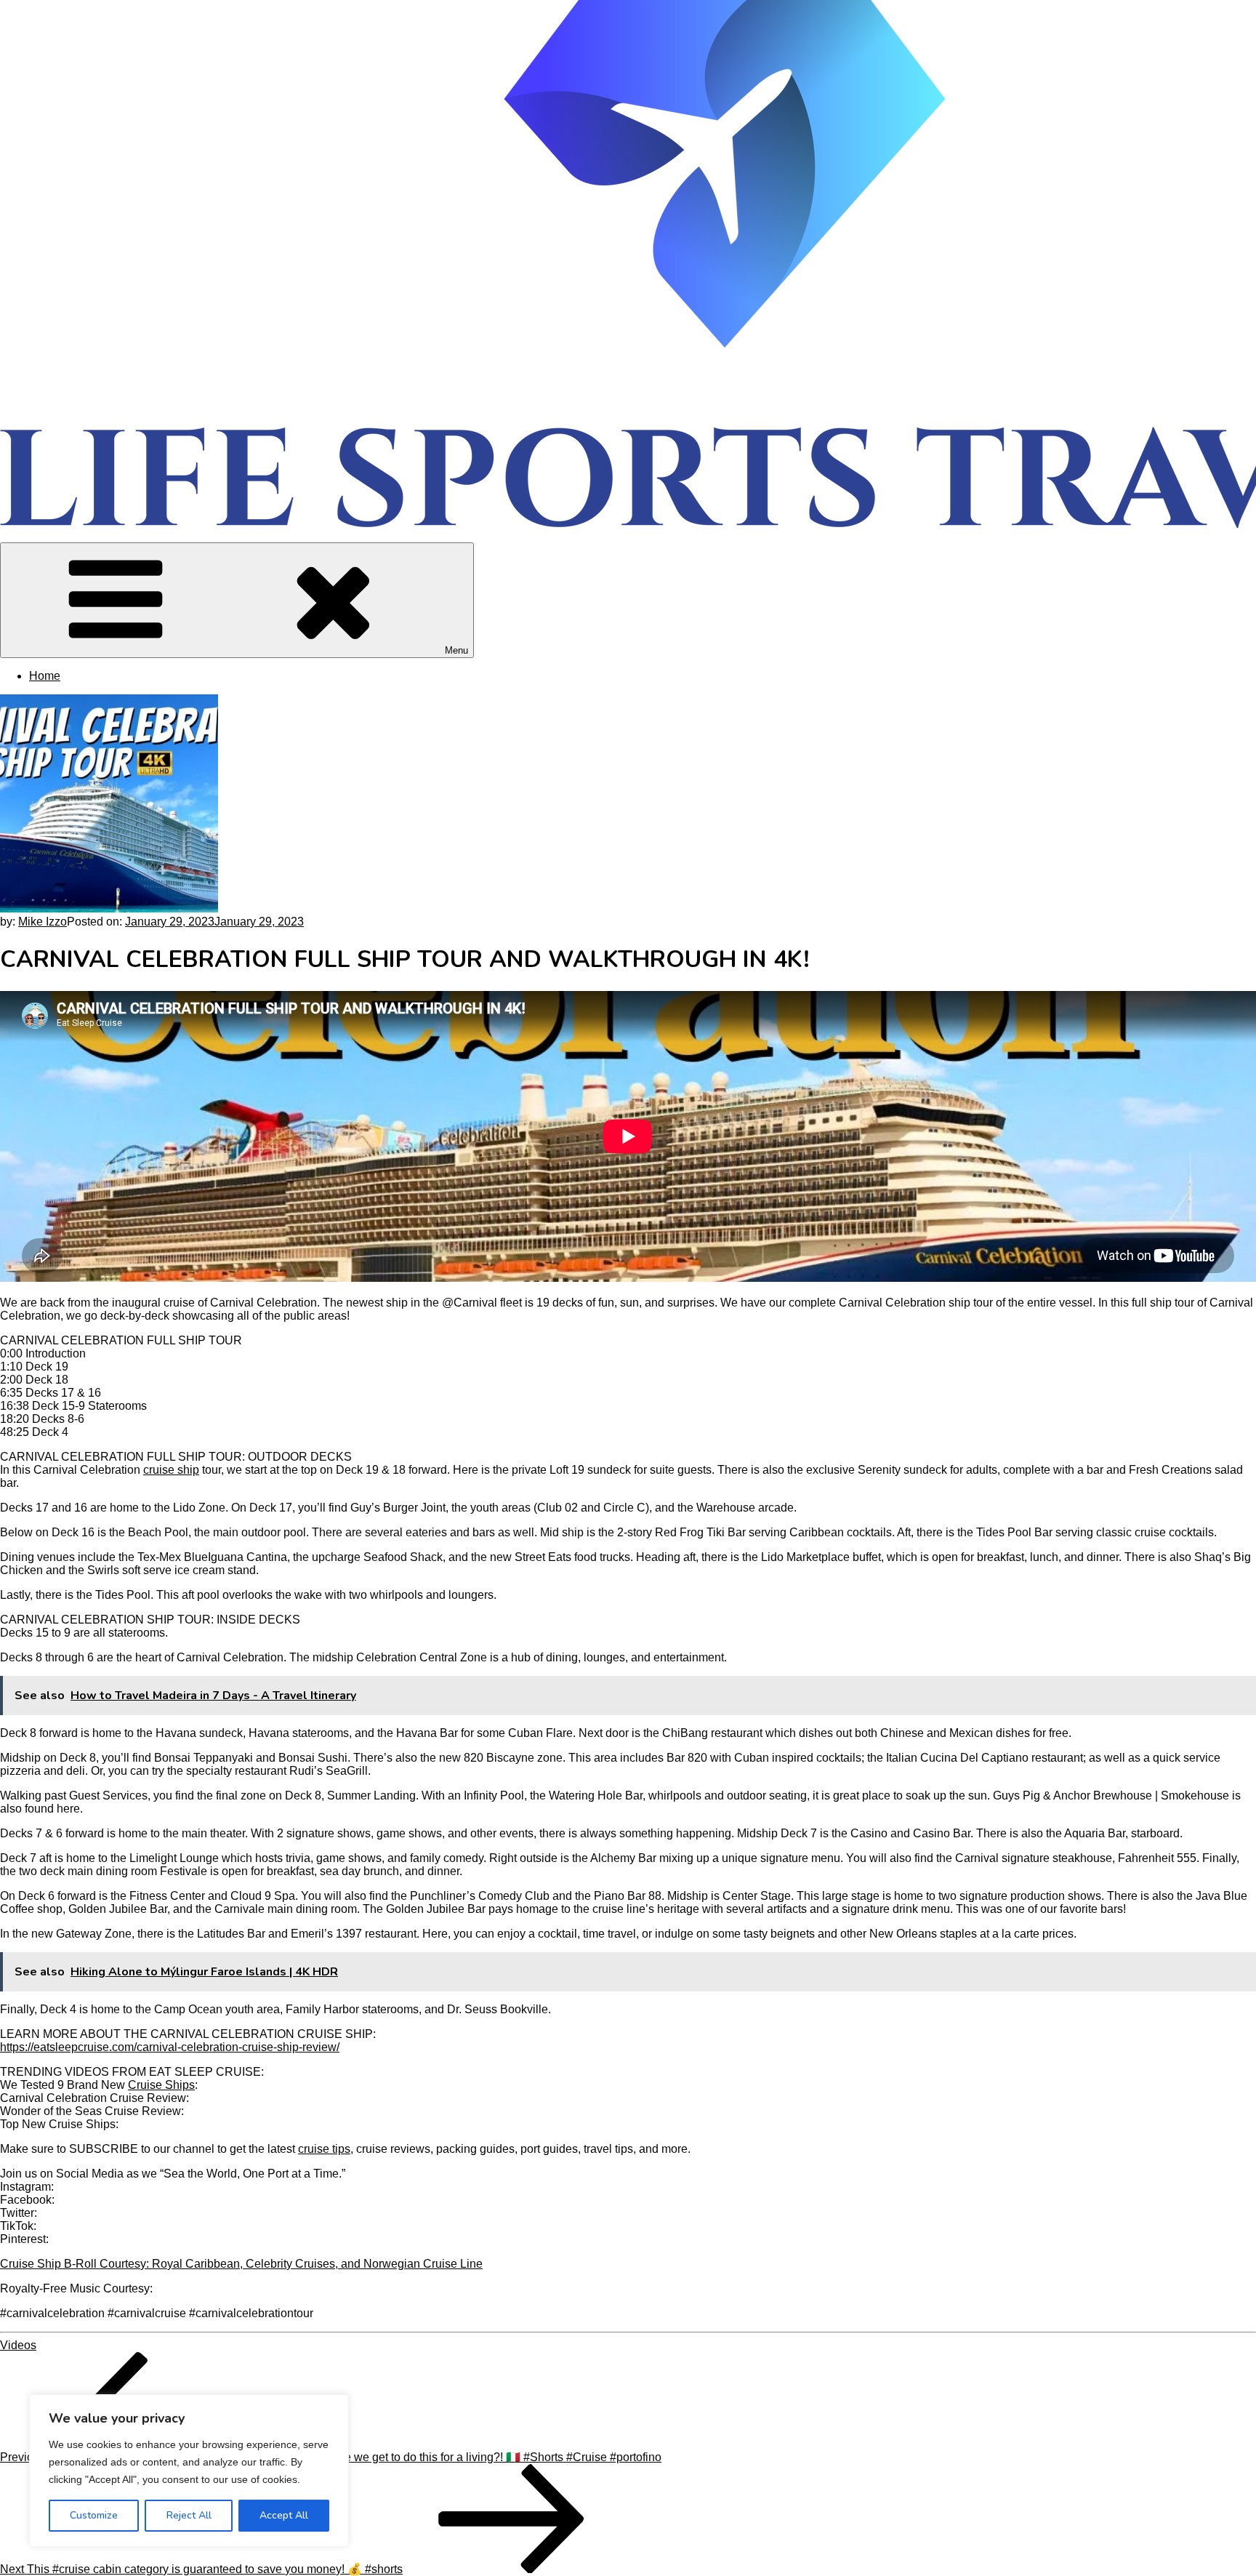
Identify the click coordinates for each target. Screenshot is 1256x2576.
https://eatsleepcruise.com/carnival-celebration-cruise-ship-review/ (170, 2047)
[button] (237, 600)
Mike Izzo (43, 922)
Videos (18, 2345)
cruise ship (171, 1470)
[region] (189, 2471)
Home (45, 676)
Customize (94, 2515)
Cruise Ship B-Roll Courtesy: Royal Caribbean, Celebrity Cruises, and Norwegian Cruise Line (241, 2264)
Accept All (284, 2515)
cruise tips (324, 2149)
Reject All (189, 2515)
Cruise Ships (161, 2085)
